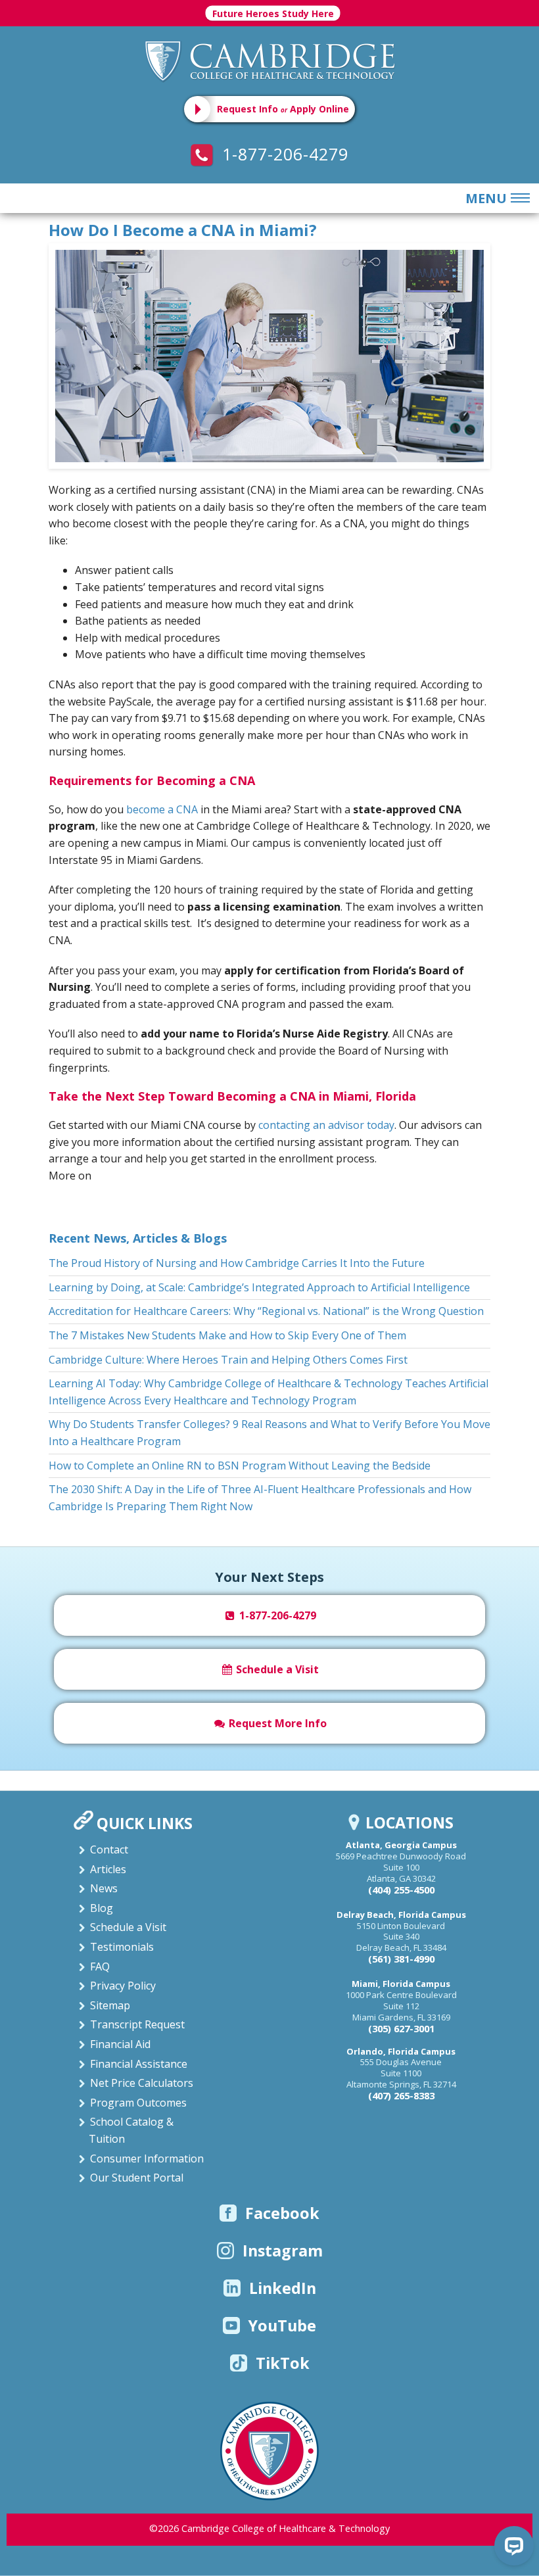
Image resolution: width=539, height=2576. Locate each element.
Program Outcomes (138, 2103)
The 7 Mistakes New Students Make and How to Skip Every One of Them (227, 1335)
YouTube (282, 2326)
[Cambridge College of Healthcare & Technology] (269, 60)
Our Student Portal (137, 2178)
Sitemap (110, 2005)
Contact (109, 1849)
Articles (108, 1869)
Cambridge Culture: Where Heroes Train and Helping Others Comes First (228, 1360)
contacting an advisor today (326, 1125)
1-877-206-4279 (283, 154)
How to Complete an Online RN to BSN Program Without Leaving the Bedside (240, 1466)
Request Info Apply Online (283, 109)
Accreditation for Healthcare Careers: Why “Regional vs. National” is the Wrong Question (266, 1311)
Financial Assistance (139, 2064)
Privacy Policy (123, 1986)
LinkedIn (283, 2288)
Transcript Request (137, 2024)
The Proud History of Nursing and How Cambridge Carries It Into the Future (237, 1263)
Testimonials (122, 1947)
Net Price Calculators (142, 2083)
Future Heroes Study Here (273, 13)
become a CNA (162, 809)
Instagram (283, 2251)
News (104, 1888)
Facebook (282, 2213)
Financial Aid (120, 2044)
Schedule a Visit (276, 1669)
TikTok (283, 2363)
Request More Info (276, 1723)
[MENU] (518, 199)
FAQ (100, 1967)
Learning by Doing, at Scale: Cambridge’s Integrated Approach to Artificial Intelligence (259, 1287)
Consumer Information (147, 2159)
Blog (102, 1908)
